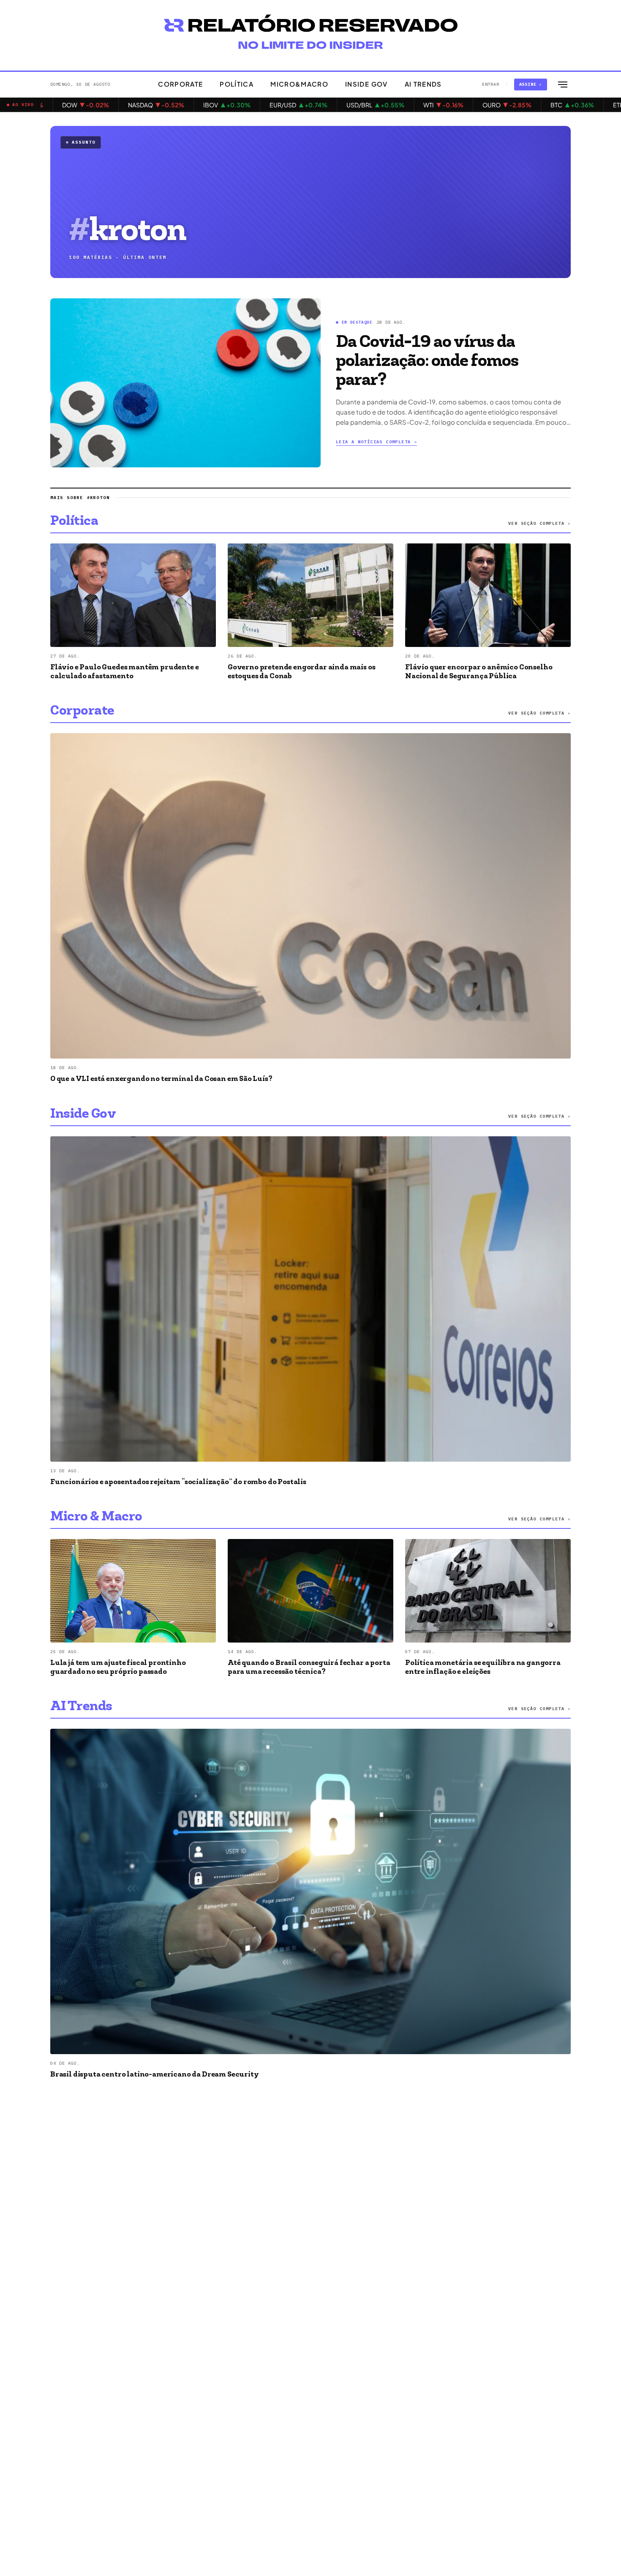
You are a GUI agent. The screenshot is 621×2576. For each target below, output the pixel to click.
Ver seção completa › (539, 523)
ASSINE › (531, 84)
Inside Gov (83, 1114)
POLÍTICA (237, 84)
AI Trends (81, 1707)
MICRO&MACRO (299, 84)
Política (74, 521)
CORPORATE (180, 84)
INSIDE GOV (366, 84)
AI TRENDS (423, 84)
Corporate (82, 711)
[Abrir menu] (563, 85)
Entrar (491, 84)
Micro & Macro (96, 1517)
